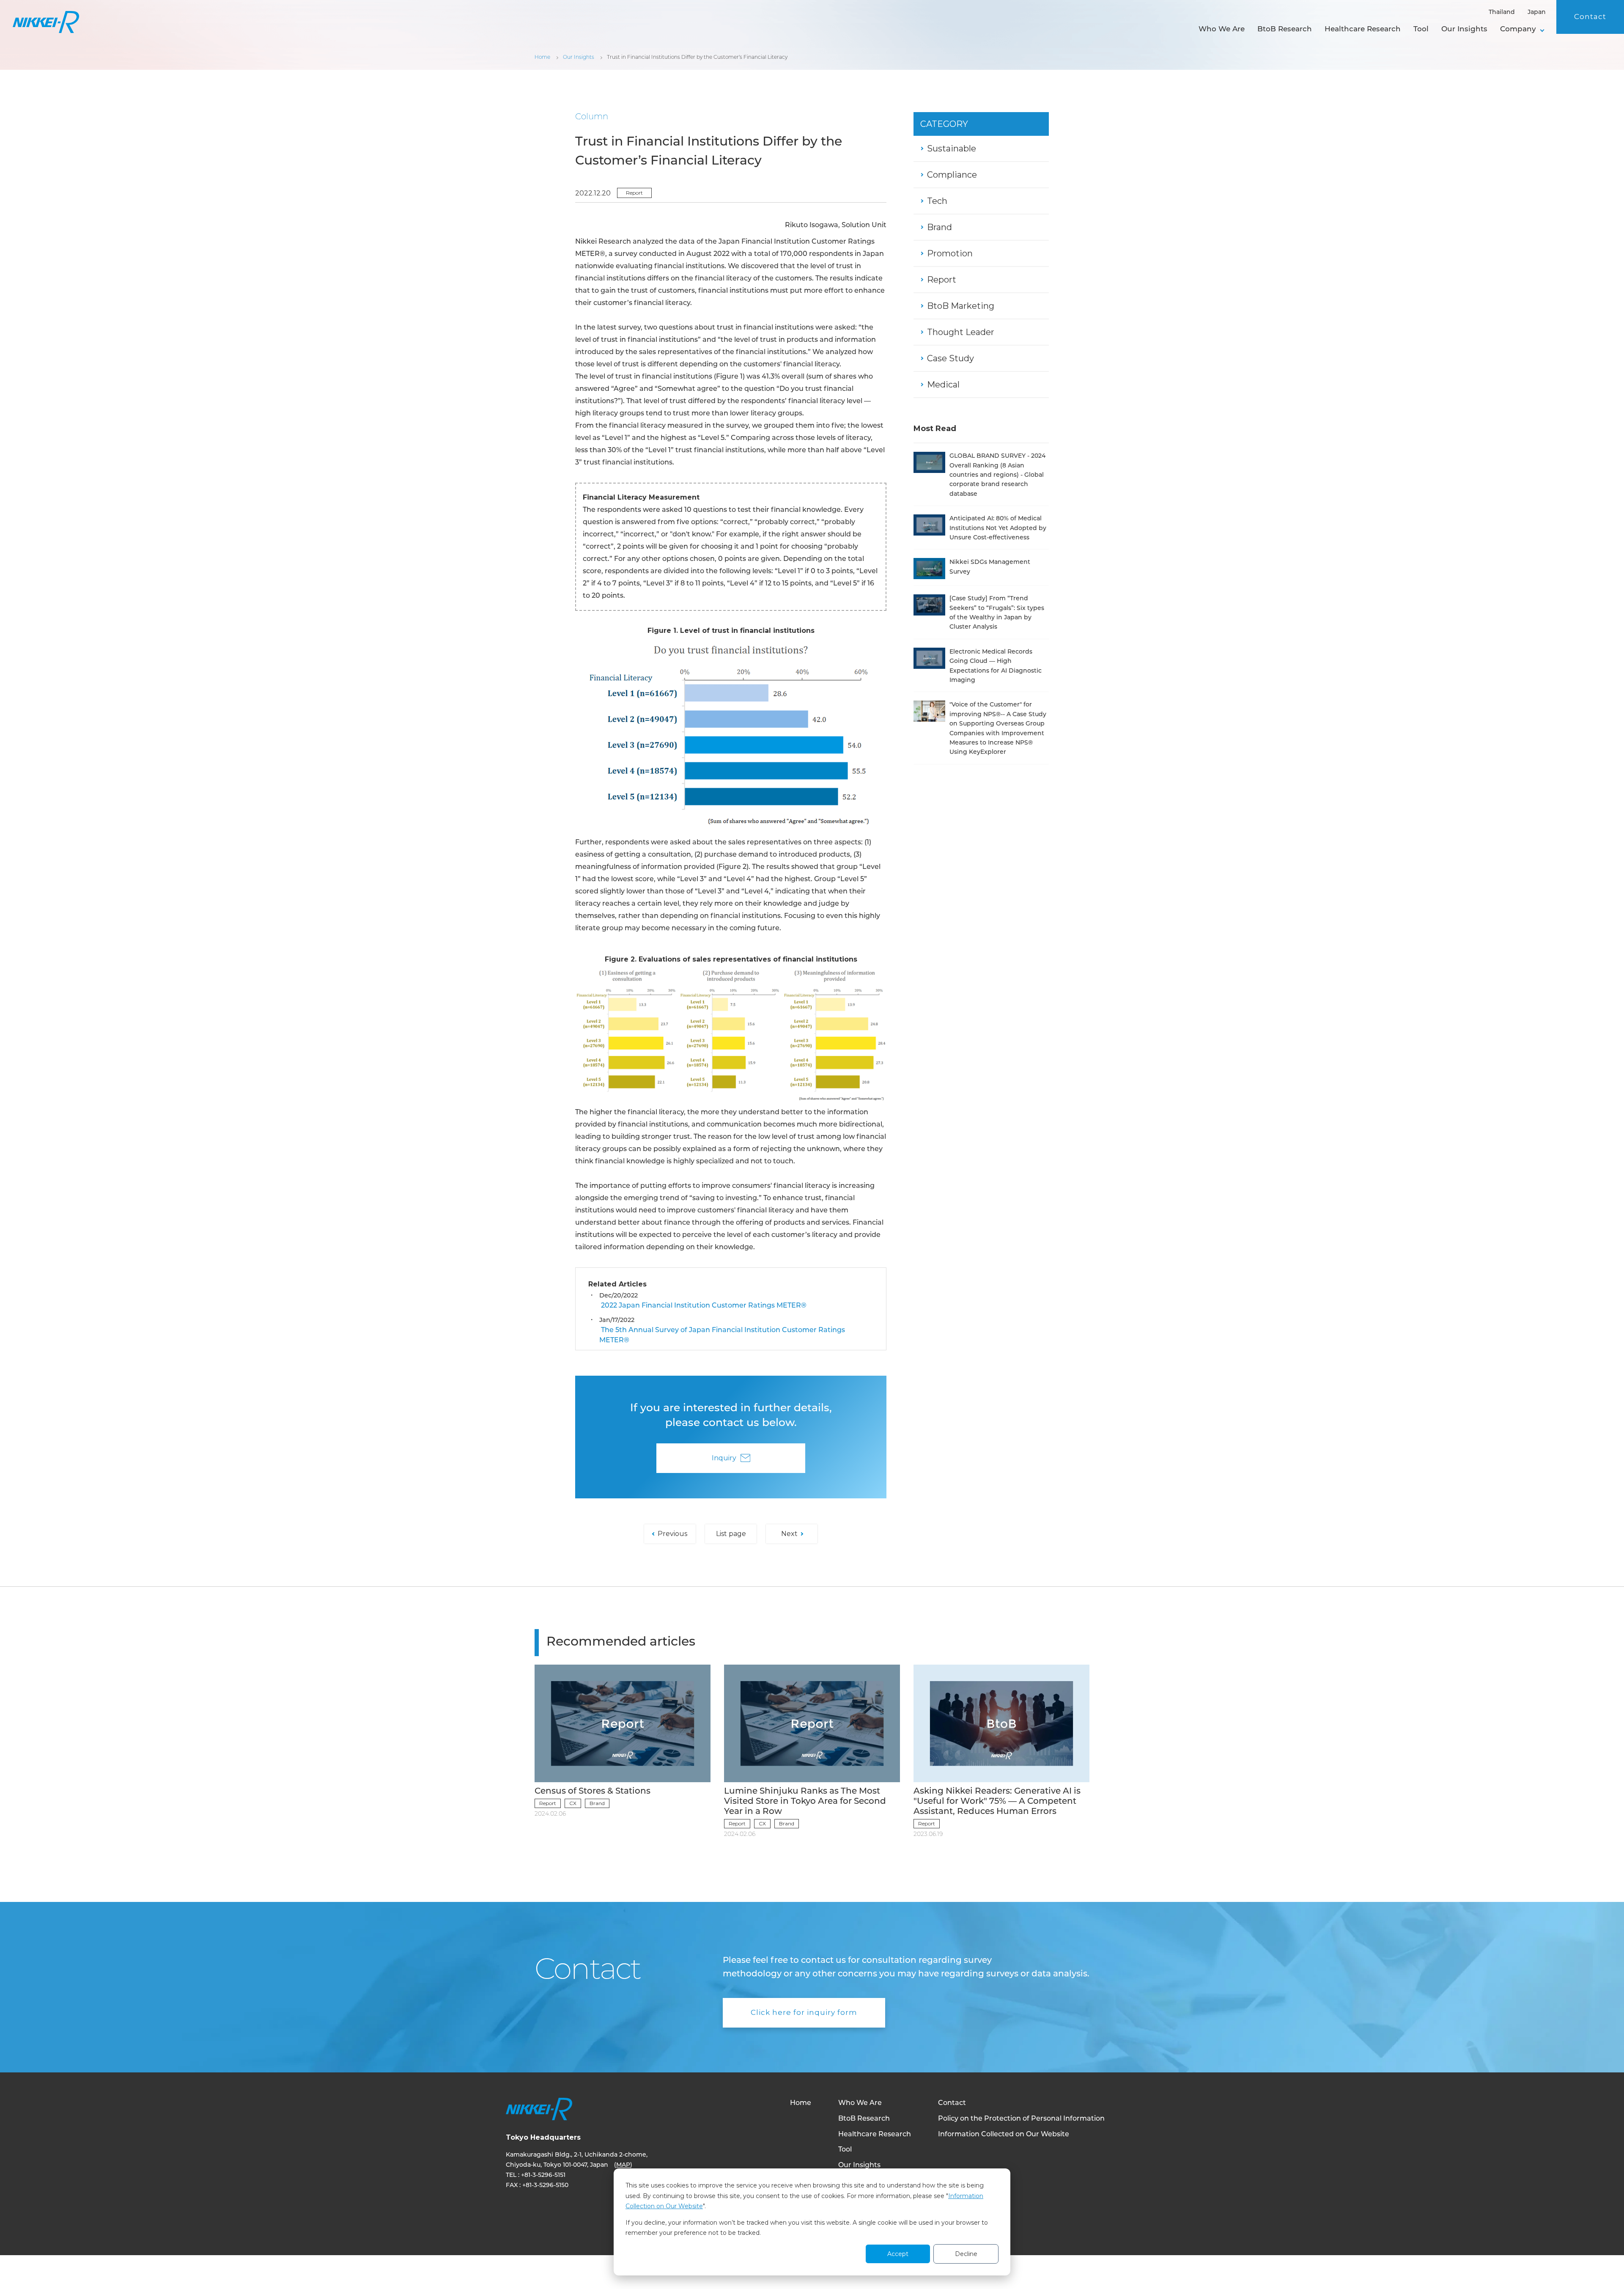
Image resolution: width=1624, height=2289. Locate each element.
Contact (1590, 16)
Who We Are (1222, 29)
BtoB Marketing (961, 306)
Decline (966, 2254)
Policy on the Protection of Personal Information (1021, 2119)
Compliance (952, 175)
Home (801, 2103)
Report (634, 193)
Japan (1537, 12)
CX (573, 1803)
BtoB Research (1285, 29)
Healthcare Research (1363, 29)
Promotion (950, 253)
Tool (1421, 29)
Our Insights (1464, 29)
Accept (898, 2254)
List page (731, 1534)
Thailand (1502, 12)
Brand (940, 227)
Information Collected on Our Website (1004, 2135)
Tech (937, 201)
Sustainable (952, 148)
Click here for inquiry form (804, 2012)
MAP (623, 2165)
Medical (943, 385)
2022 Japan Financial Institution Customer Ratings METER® (703, 1306)
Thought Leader (961, 332)
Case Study (951, 358)
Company (1518, 29)
